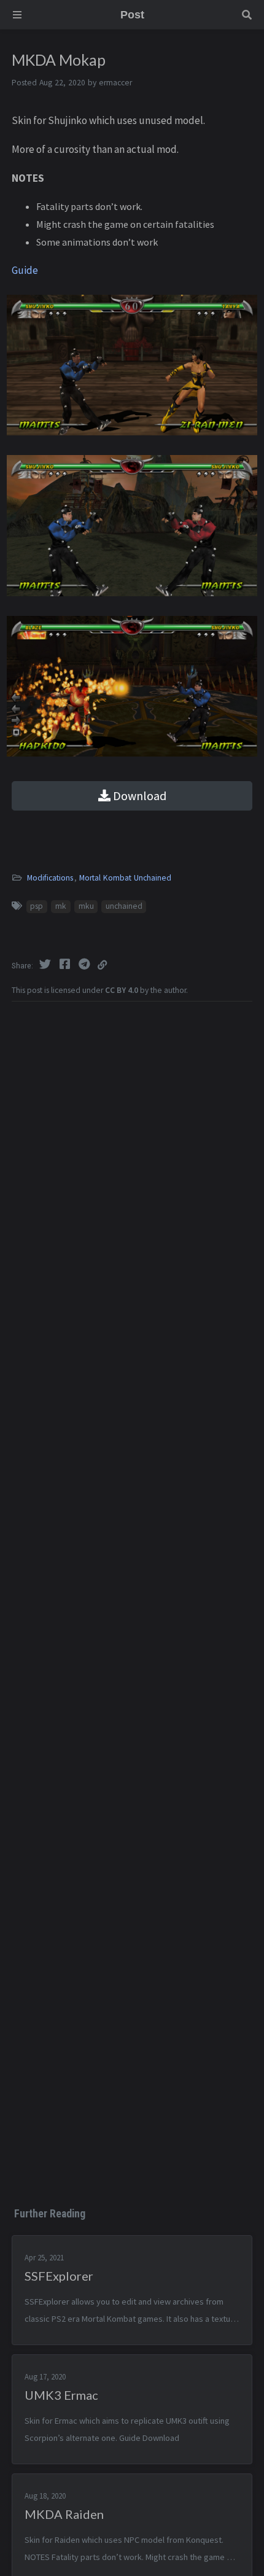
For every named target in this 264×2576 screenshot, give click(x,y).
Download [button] (138, 796)
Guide (25, 270)
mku (86, 906)
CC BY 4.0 (122, 990)
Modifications (50, 878)
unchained (124, 906)
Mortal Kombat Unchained (125, 878)
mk (61, 906)
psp (37, 906)
